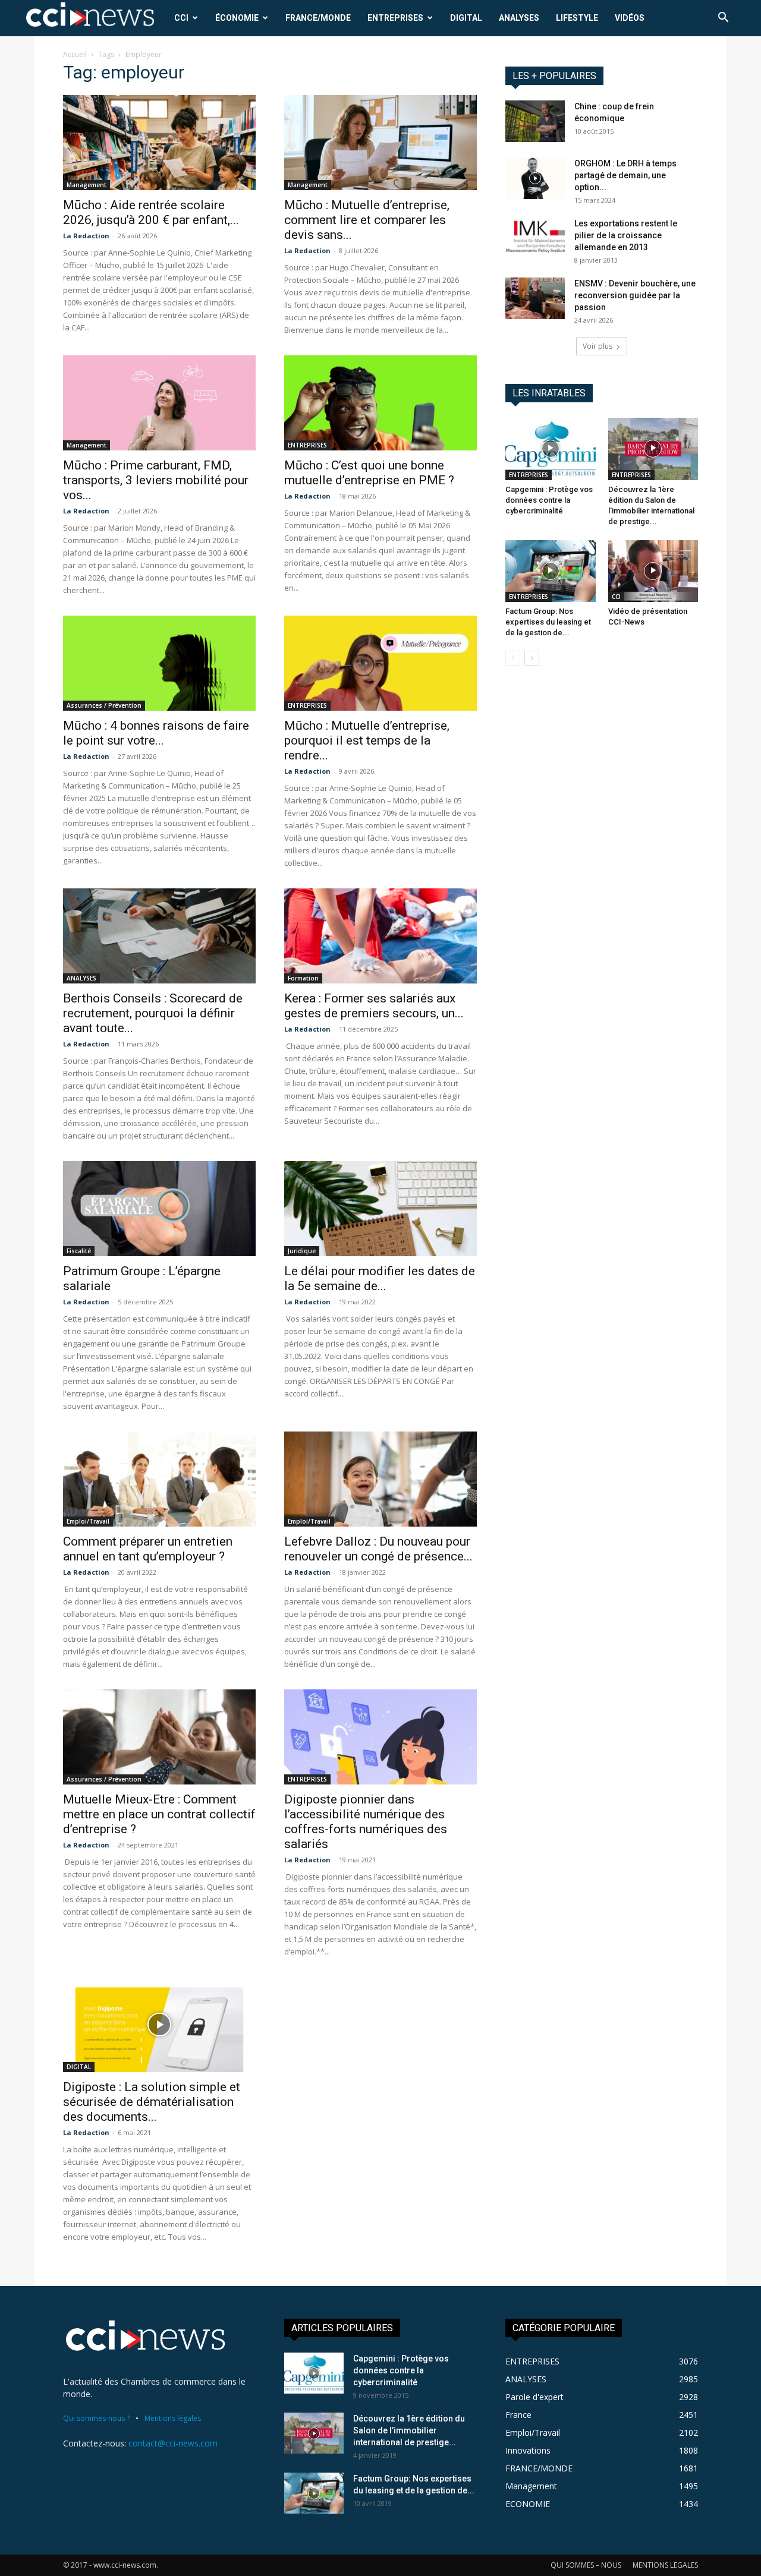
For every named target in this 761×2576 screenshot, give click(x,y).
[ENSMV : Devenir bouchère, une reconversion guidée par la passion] (535, 298)
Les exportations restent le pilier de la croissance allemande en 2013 (626, 235)
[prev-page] (513, 658)
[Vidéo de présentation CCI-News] (653, 571)
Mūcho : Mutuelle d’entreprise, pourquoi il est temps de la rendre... (367, 740)
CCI (181, 18)
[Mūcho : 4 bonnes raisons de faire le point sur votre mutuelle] (159, 663)
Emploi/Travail (88, 1521)
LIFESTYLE (577, 18)
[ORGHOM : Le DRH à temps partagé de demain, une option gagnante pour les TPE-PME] (535, 178)
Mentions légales (173, 2418)
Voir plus (598, 346)
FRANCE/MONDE (318, 18)
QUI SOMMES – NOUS (586, 2565)
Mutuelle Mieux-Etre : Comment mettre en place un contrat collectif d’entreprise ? (159, 1814)
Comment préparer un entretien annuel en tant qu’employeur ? (148, 1549)
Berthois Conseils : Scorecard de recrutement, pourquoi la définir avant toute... (153, 1013)
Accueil (75, 54)
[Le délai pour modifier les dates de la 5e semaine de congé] (380, 1209)
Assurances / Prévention (104, 705)
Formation (303, 978)
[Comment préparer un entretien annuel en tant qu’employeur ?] (159, 1479)
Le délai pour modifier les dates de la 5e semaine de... (380, 1278)
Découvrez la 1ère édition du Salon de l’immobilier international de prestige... (409, 2430)
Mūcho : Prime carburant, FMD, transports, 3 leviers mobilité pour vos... (156, 480)
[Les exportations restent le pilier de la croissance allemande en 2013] (535, 238)
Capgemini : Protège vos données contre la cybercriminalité (549, 500)
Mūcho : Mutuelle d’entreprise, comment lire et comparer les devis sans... (367, 220)
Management (87, 185)
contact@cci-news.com (173, 2443)
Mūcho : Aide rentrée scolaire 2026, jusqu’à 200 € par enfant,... (151, 212)
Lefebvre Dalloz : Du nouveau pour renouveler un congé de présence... (378, 1549)
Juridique (302, 1251)
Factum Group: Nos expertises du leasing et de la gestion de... (548, 622)
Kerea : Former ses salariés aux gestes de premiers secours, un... (374, 1006)
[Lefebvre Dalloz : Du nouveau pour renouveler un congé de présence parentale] (380, 1479)
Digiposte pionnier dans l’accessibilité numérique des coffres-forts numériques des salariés (366, 1822)
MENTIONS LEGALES (665, 2565)
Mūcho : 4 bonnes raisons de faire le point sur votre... (156, 733)
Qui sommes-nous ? (96, 2418)
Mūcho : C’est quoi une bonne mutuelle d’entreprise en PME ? (369, 473)
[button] (723, 19)
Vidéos (630, 18)
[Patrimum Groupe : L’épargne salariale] (159, 1209)
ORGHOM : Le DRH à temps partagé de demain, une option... (625, 175)
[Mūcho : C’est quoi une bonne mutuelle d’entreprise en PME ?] (380, 403)
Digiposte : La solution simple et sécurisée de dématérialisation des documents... (152, 2102)
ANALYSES (519, 18)
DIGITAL (466, 18)
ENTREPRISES (395, 18)
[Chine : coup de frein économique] (535, 121)
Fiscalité (79, 1251)
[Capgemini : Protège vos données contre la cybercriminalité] (551, 449)
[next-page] (532, 658)
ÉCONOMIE (237, 18)
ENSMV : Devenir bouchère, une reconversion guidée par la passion (635, 295)
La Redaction (86, 236)
